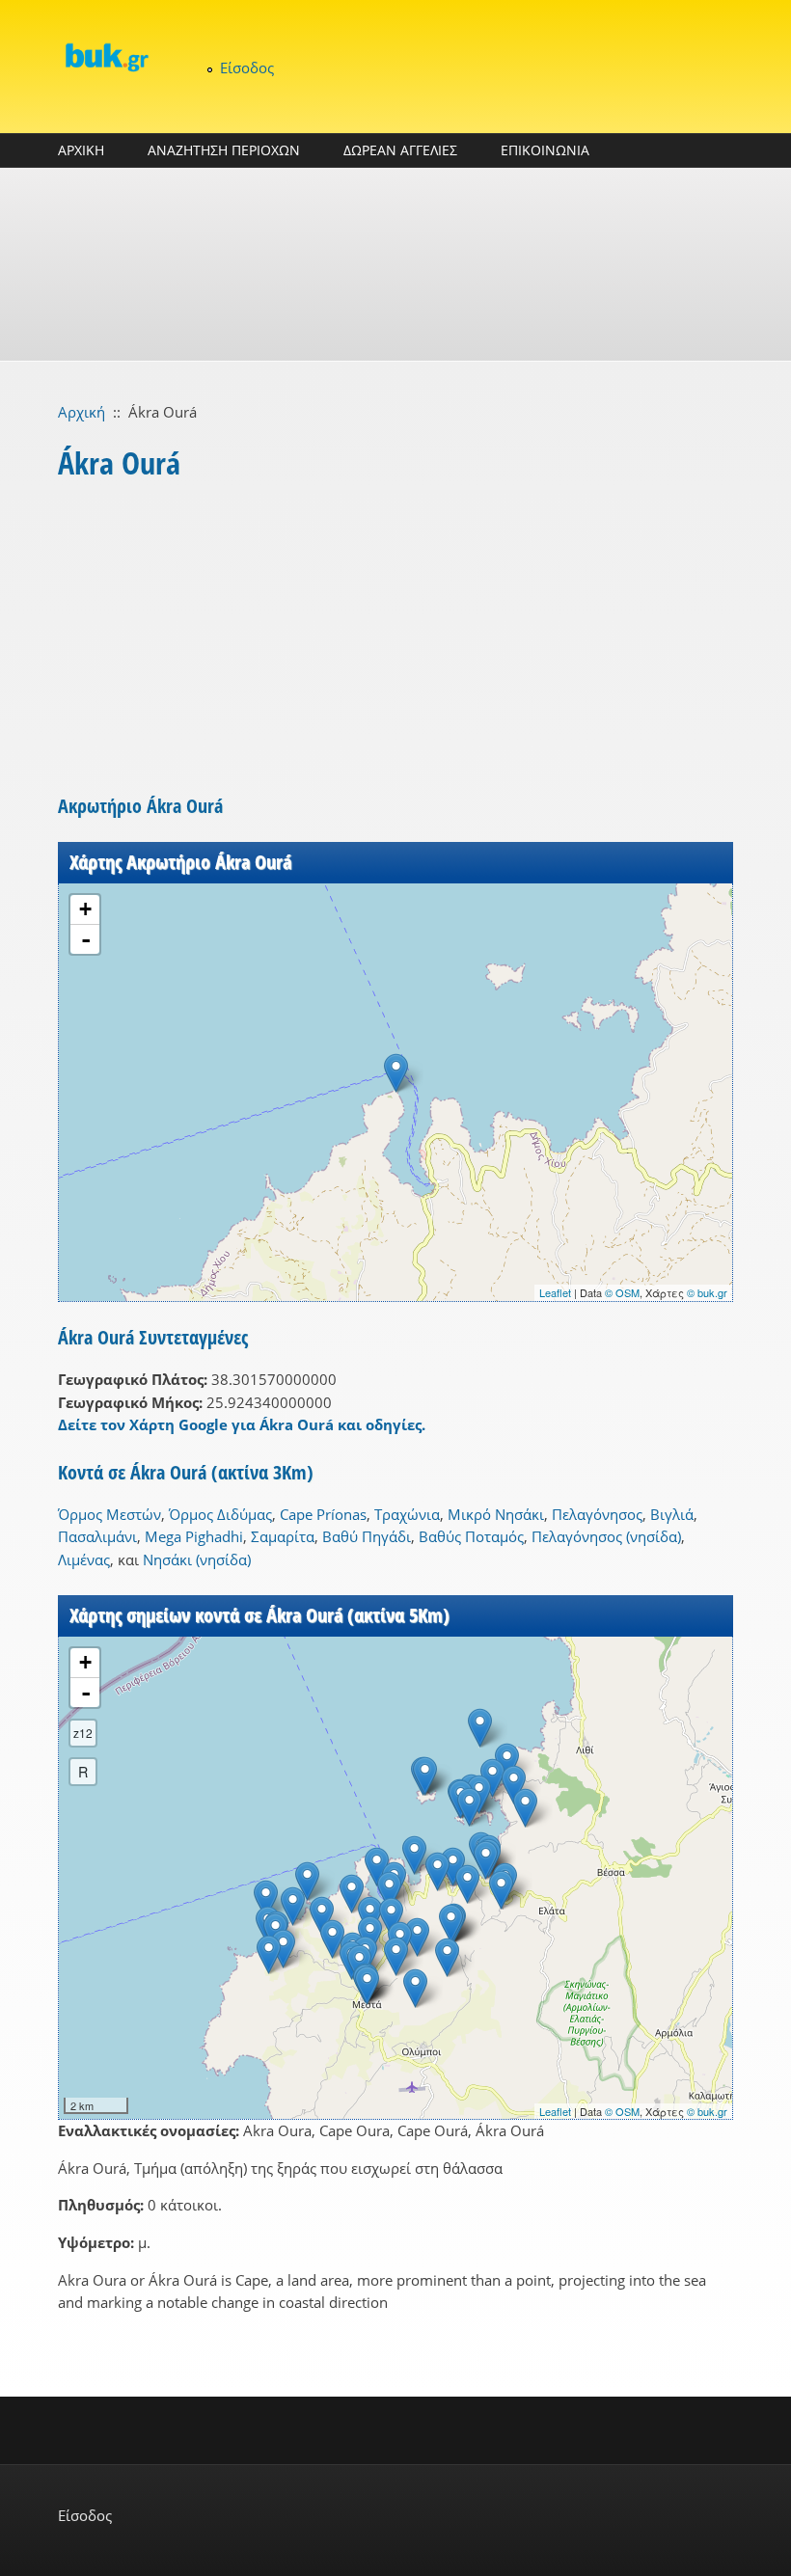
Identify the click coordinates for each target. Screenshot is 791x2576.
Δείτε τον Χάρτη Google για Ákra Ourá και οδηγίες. (242, 1424)
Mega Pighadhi (194, 1536)
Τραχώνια (407, 1514)
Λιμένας (84, 1559)
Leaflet (555, 1292)
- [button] (86, 939)
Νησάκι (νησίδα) (197, 1559)
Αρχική (82, 412)
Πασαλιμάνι (97, 1536)
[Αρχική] (106, 57)
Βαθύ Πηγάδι (367, 1536)
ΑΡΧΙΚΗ (81, 150)
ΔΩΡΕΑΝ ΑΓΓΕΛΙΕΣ (400, 150)
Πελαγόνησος (597, 1514)
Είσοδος (247, 68)
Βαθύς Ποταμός (471, 1536)
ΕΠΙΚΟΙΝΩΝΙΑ (545, 150)
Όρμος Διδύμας (220, 1514)
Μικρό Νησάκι (496, 1514)
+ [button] (85, 909)
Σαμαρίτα (283, 1536)
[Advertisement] (395, 264)
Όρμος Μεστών (109, 1514)
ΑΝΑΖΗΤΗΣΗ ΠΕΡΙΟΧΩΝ (224, 150)
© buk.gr (707, 1292)
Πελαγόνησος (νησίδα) (606, 1536)
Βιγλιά (672, 1514)
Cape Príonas (323, 1514)
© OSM (622, 1292)
